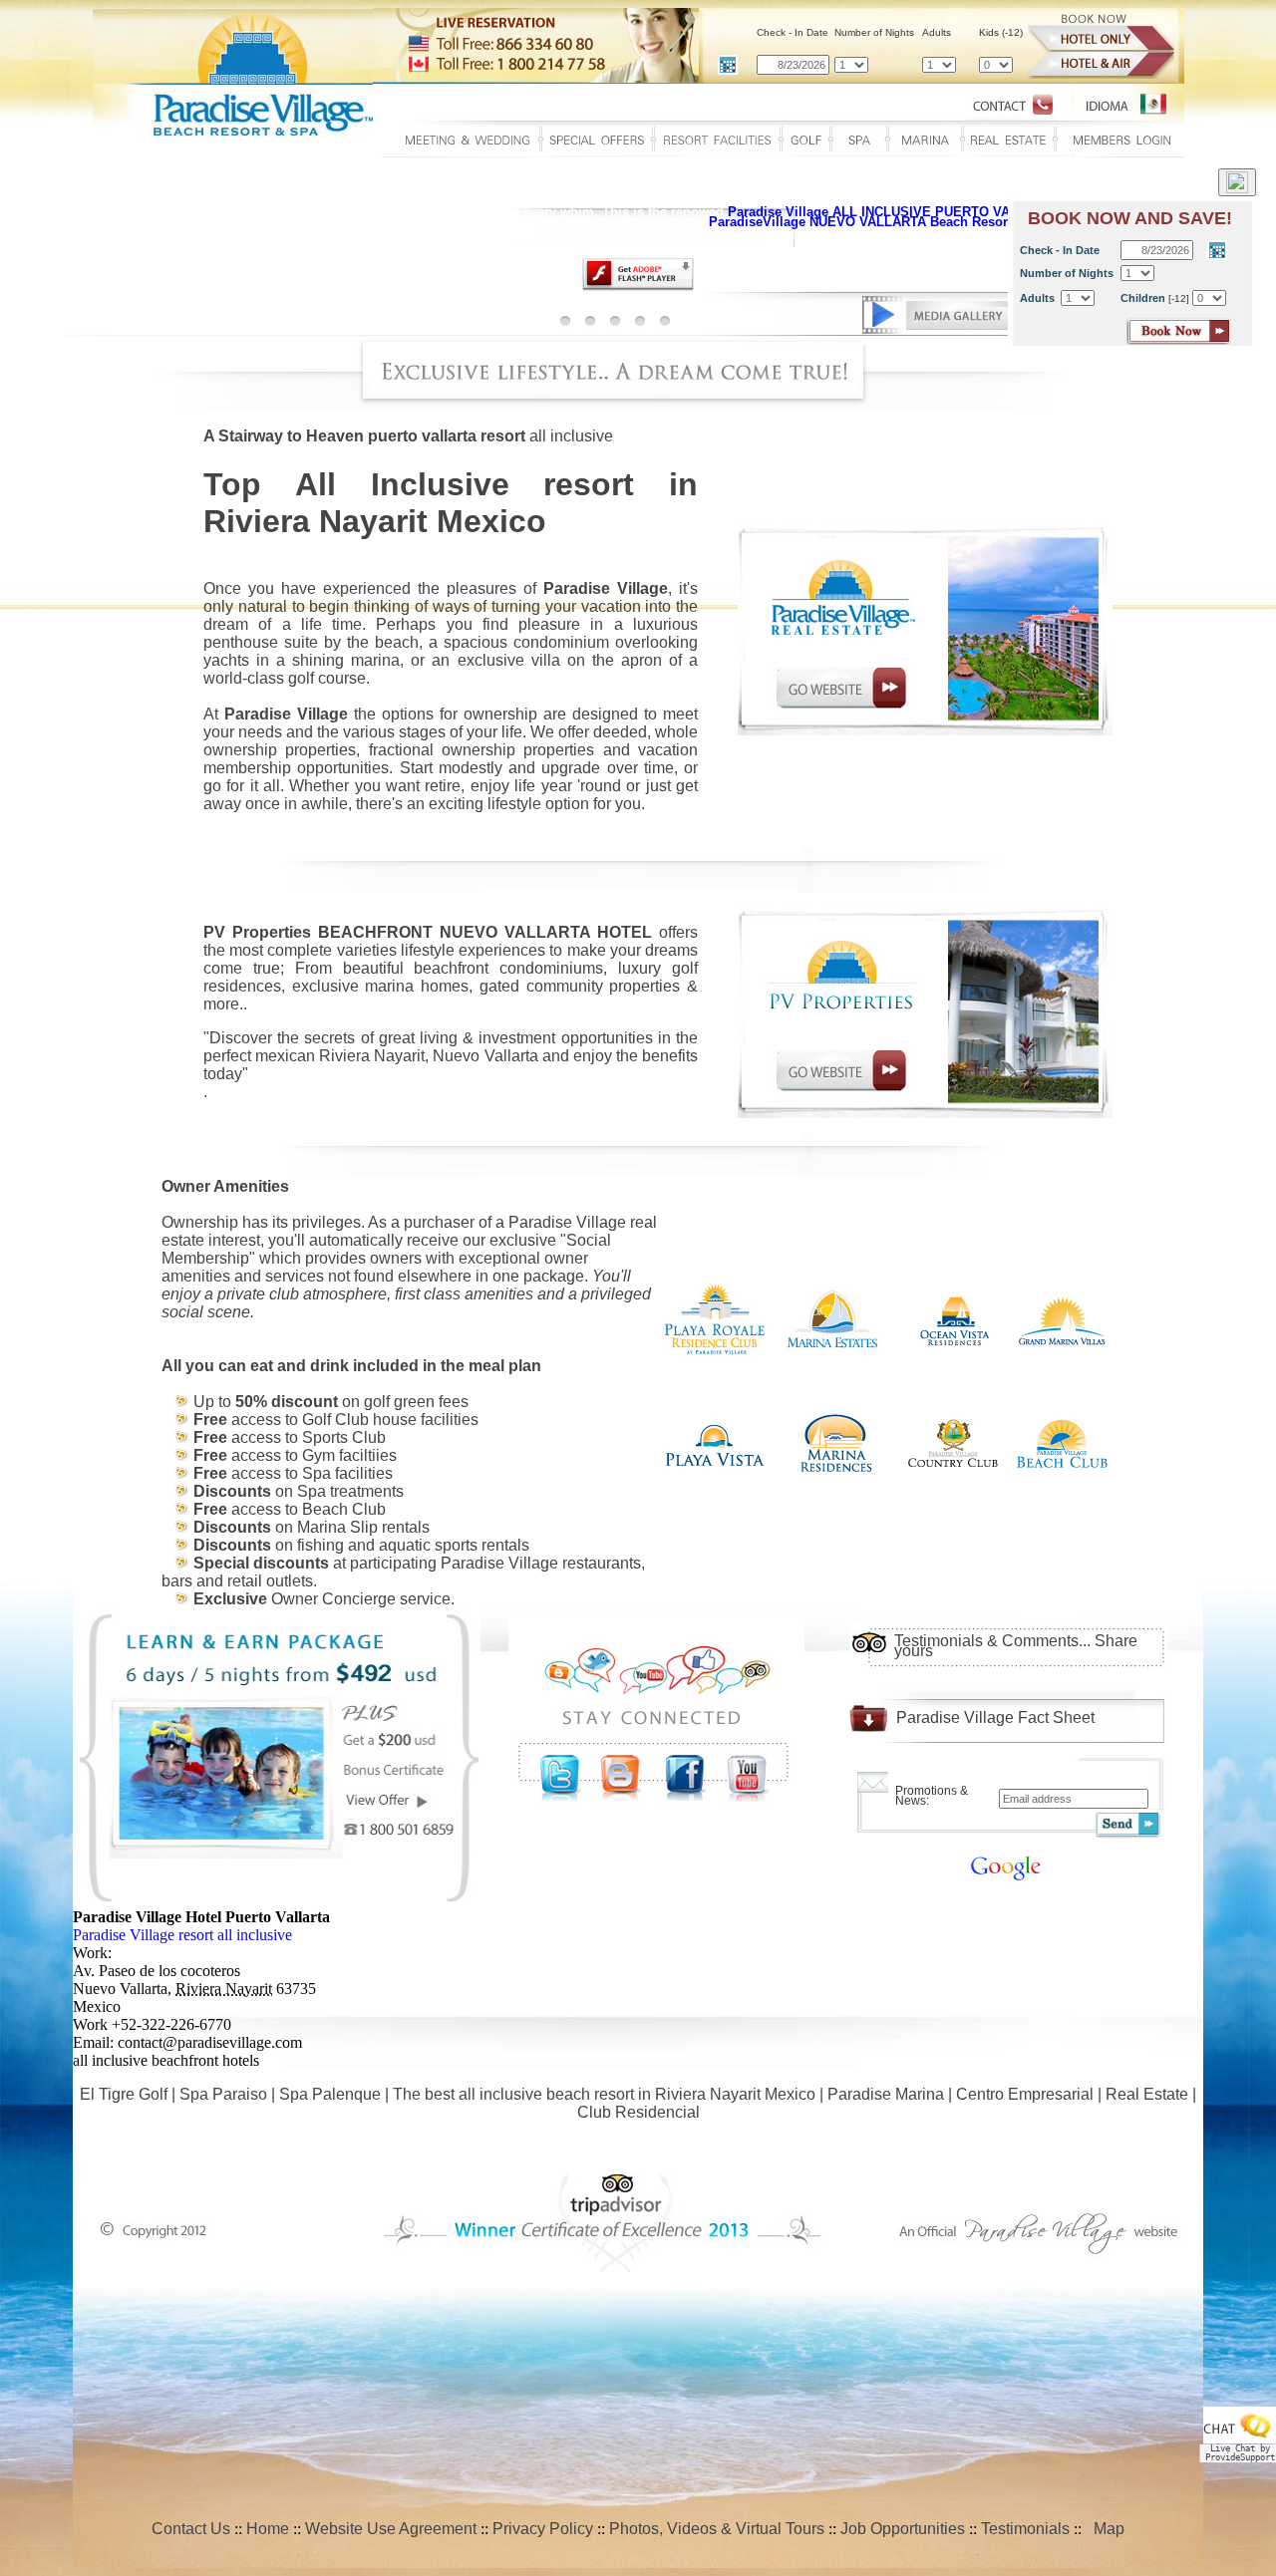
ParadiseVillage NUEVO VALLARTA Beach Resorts (866, 222)
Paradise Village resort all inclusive (182, 1935)
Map (1105, 2529)
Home (268, 2529)
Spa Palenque (330, 2094)
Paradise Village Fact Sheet (995, 1717)
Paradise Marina (886, 2094)
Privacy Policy (543, 2529)
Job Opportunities (903, 2529)
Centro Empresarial (1025, 2094)
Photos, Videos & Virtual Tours (717, 2529)
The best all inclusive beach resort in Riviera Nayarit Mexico (604, 2094)
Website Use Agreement (391, 2529)
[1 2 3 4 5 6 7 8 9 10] (939, 63)
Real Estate (1147, 2094)
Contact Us (191, 2529)
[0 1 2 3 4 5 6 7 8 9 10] (996, 63)
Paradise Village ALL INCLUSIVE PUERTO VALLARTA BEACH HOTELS (947, 212)
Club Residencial (638, 2112)
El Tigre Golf (124, 2094)
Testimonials (1025, 2529)
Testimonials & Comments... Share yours (1016, 1646)
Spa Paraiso (223, 2094)
